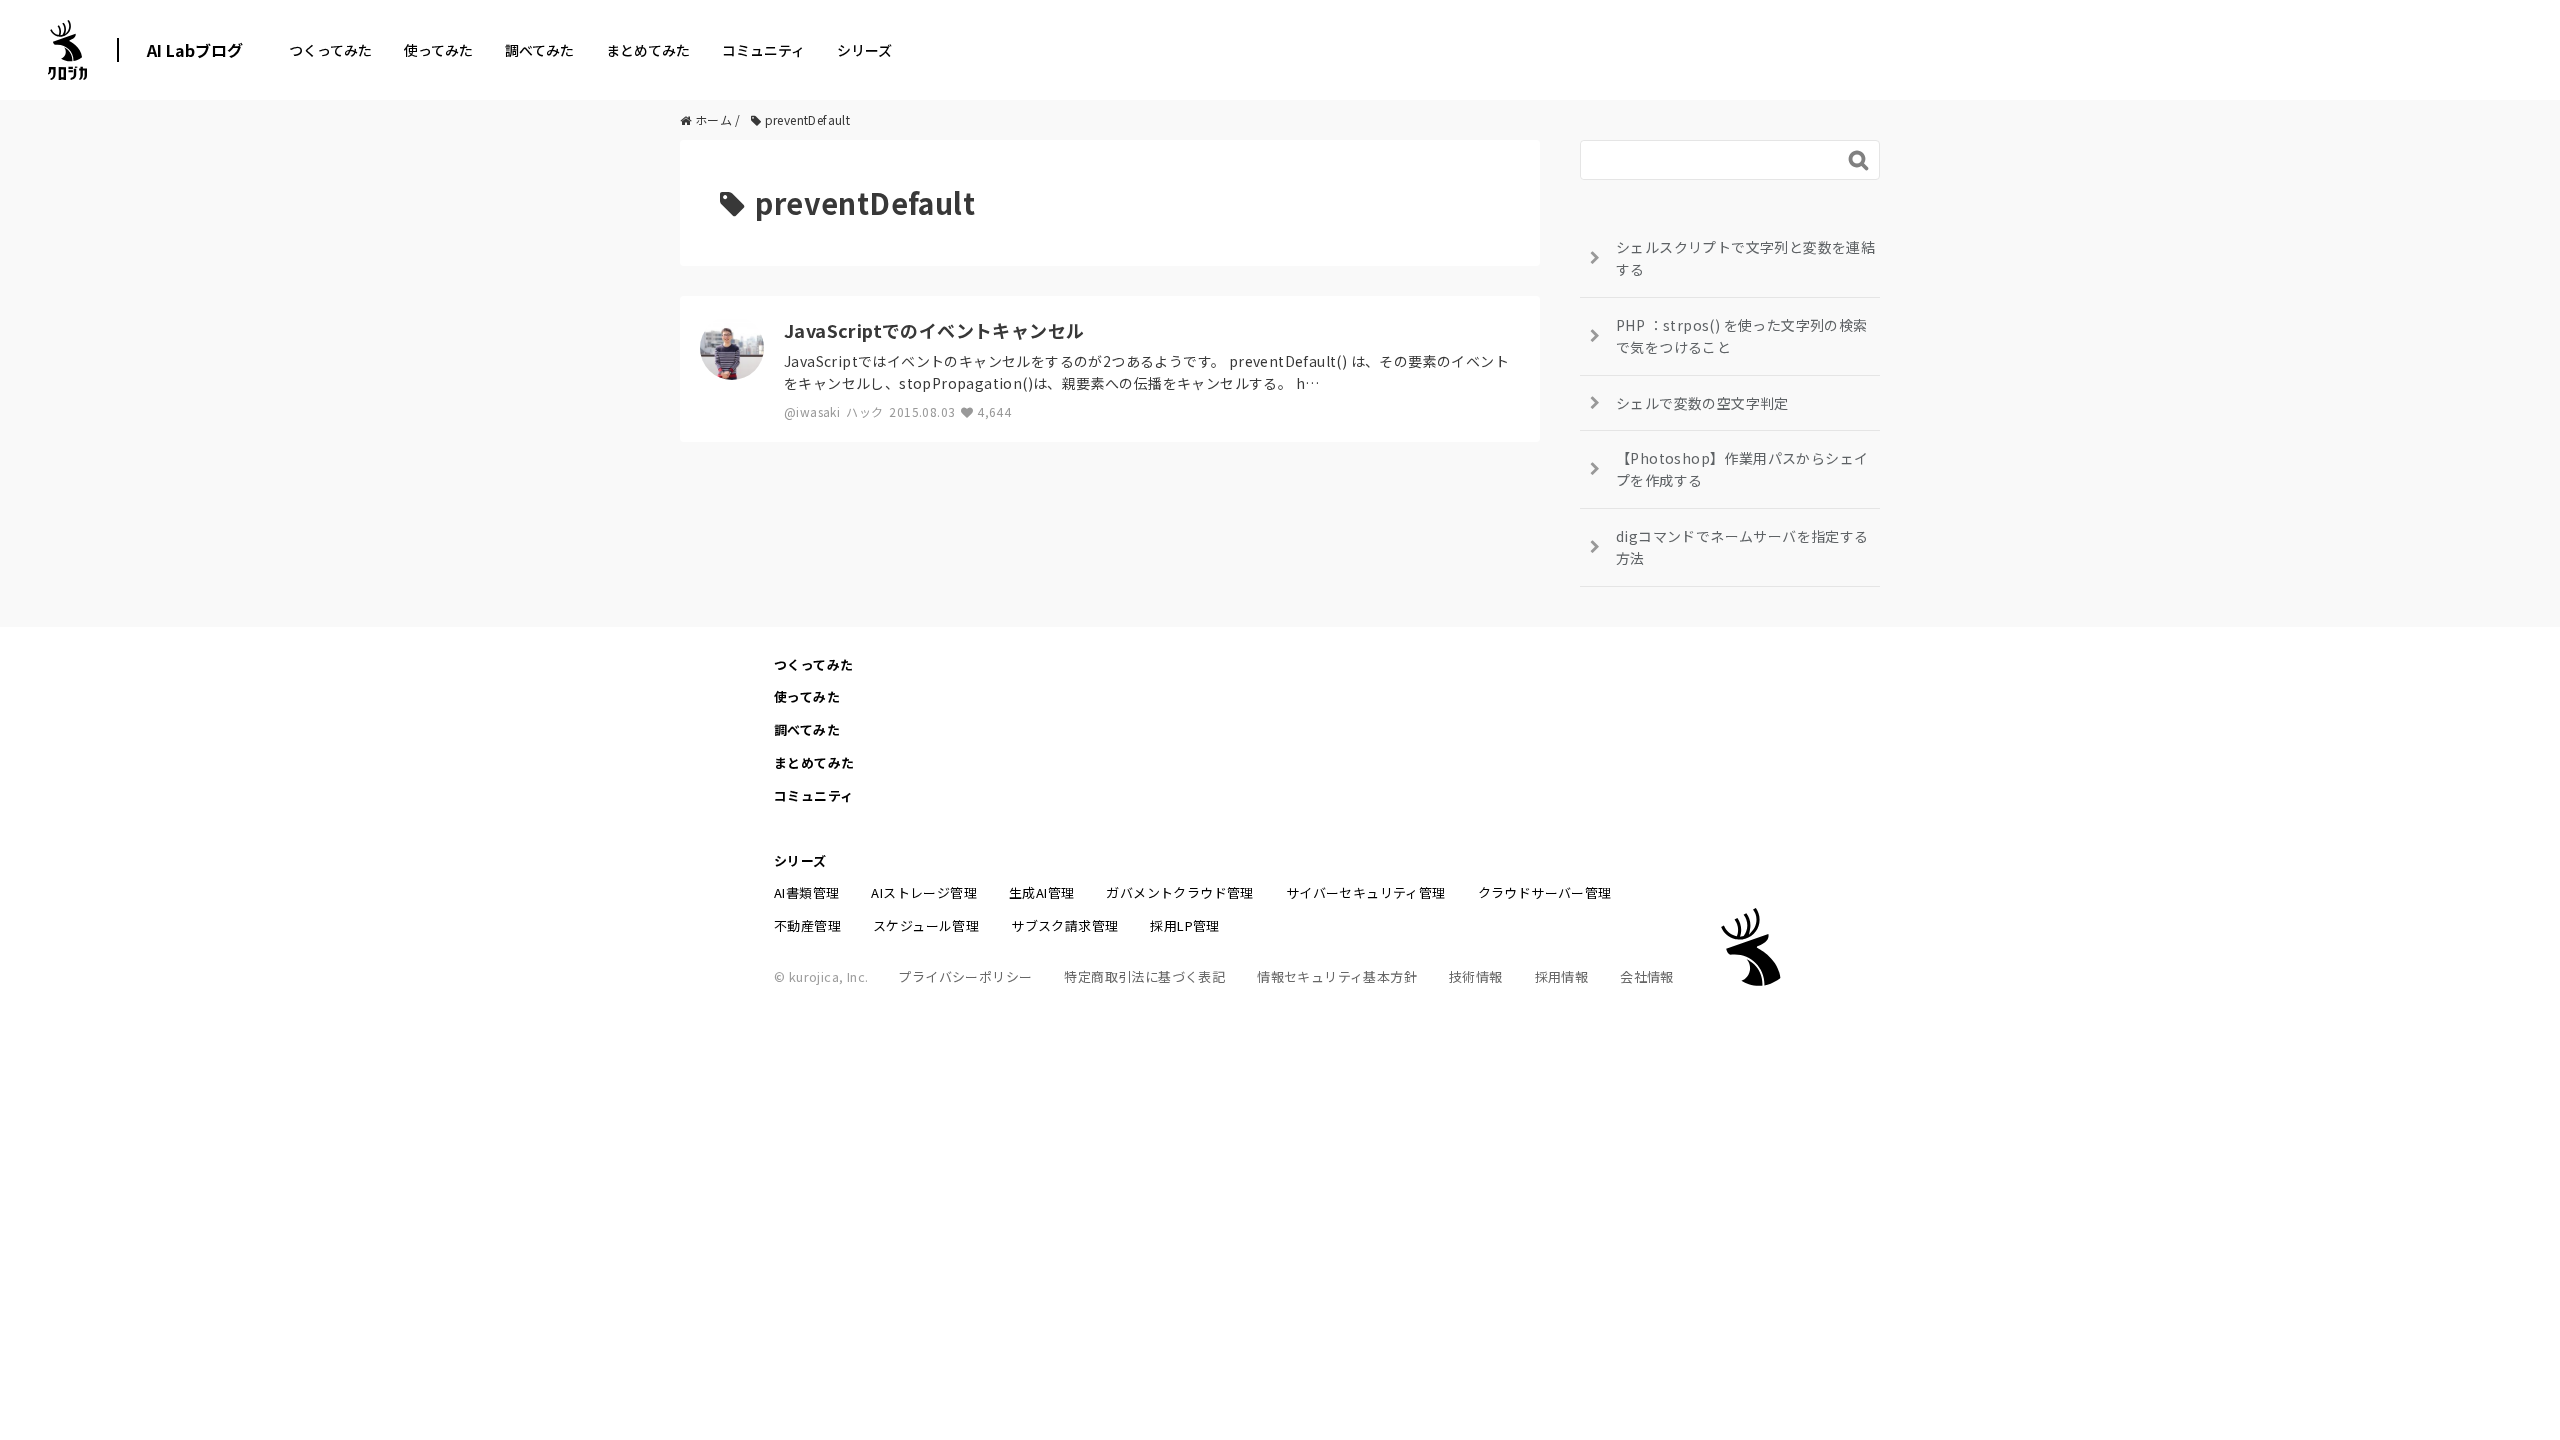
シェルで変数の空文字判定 (1702, 403)
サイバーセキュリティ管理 (1366, 892)
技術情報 (1476, 976)
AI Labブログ (195, 50)
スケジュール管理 (926, 925)
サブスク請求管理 (1064, 925)
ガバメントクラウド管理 (1179, 892)
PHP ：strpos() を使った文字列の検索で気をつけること (1742, 336)
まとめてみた (648, 50)
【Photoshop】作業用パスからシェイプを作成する (1742, 469)
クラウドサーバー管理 (1545, 892)
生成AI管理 (1041, 892)
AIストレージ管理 (924, 892)
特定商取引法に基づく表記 (1144, 976)
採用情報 (1562, 976)
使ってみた (438, 50)
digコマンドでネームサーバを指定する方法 (1742, 547)
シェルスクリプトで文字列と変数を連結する (1745, 258)
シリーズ (864, 50)
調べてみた (539, 50)
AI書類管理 (806, 892)
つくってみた (330, 50)
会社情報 (1647, 976)
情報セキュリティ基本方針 (1337, 976)
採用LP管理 (1184, 925)
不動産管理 (807, 925)
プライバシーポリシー (965, 976)
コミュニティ (763, 50)
